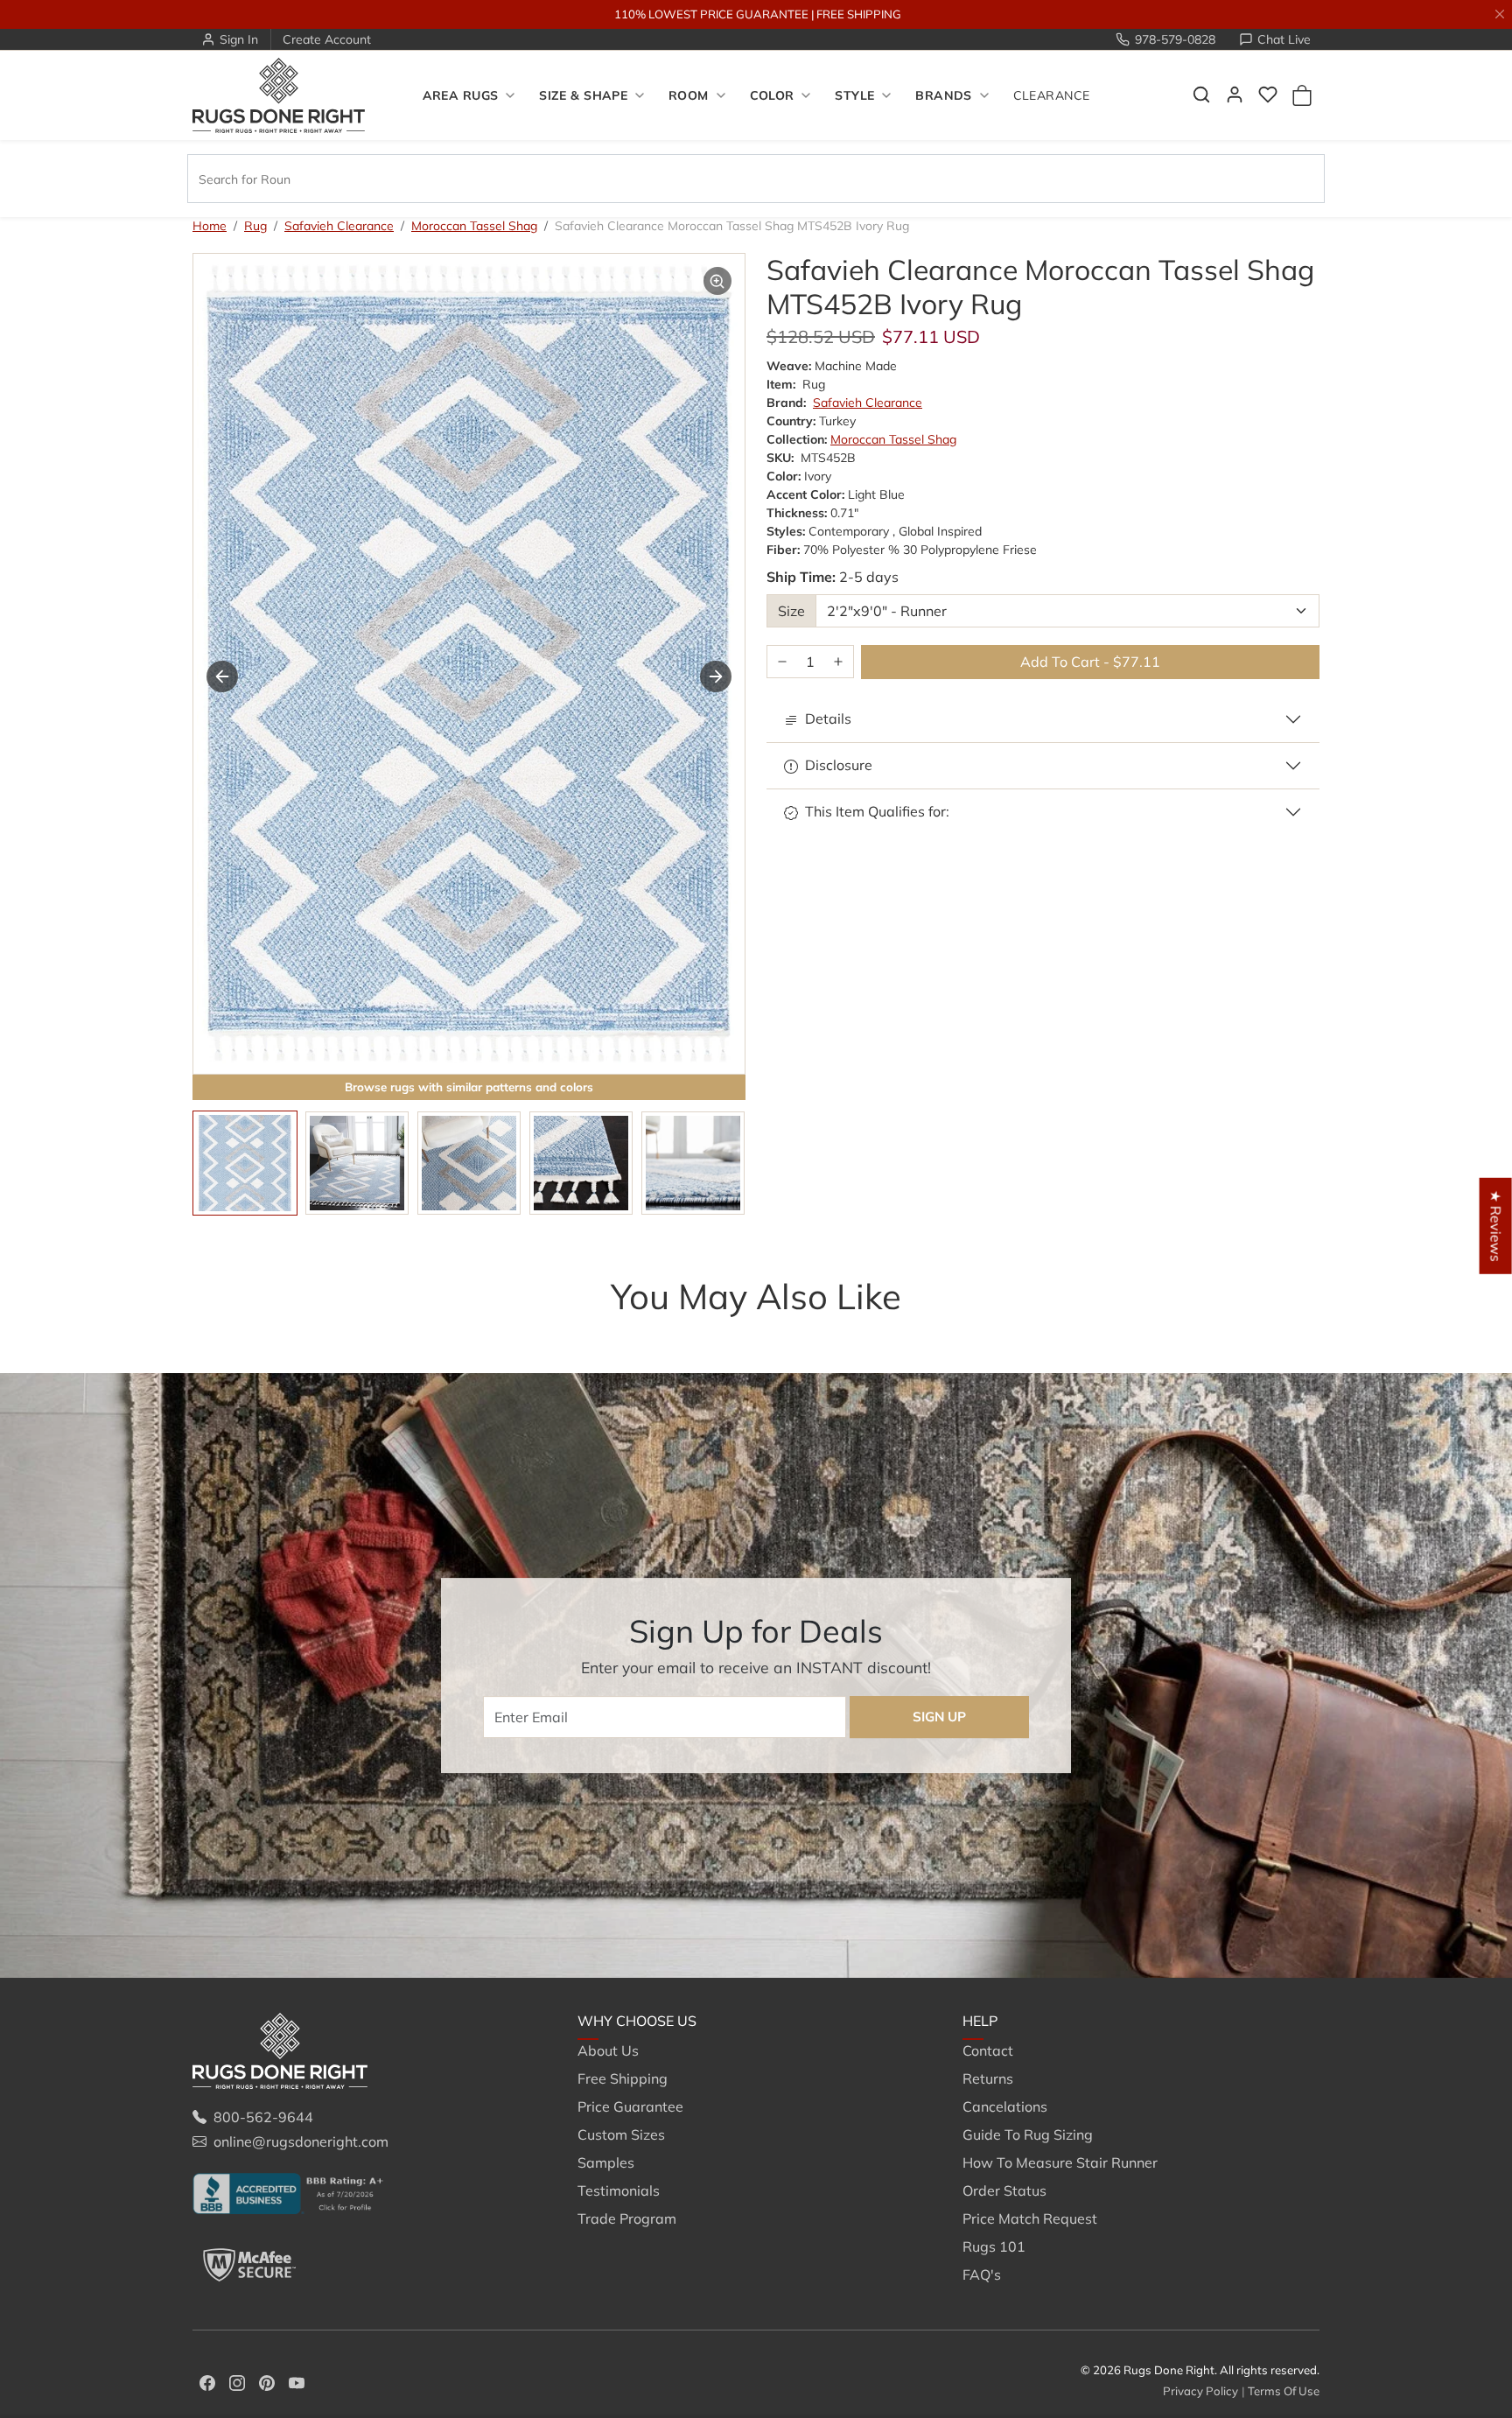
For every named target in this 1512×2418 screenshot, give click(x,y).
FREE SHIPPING (859, 14)
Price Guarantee (630, 2106)
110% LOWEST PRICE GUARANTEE (711, 14)
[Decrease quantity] (782, 662)
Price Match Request (1030, 2218)
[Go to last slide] (222, 676)
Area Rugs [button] (461, 95)
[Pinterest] (267, 2381)
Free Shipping (623, 2078)
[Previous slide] (219, 1331)
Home (210, 226)
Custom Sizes (621, 2134)
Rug (255, 226)
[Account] (1235, 95)
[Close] (1500, 14)
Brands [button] (944, 95)
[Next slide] (716, 676)
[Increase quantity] (838, 662)
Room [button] (689, 95)
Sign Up (939, 1717)
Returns (988, 2078)
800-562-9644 (263, 2117)
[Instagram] (237, 2381)
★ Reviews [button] (1496, 1225)
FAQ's (982, 2274)
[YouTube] (297, 2381)
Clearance (1052, 95)
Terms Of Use (1284, 2391)
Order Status (1004, 2190)
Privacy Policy (1200, 2391)
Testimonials (619, 2190)
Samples (606, 2162)
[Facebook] (207, 2381)
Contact (988, 2050)
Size (791, 611)
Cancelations (1005, 2106)
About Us (608, 2050)
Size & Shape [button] (583, 95)
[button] (1201, 95)
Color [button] (772, 95)
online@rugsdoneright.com (301, 2141)
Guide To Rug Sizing (1028, 2134)
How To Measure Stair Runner (1060, 2162)
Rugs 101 (994, 2246)
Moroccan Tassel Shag (474, 226)
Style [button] (854, 95)
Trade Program (627, 2218)
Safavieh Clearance (339, 226)
